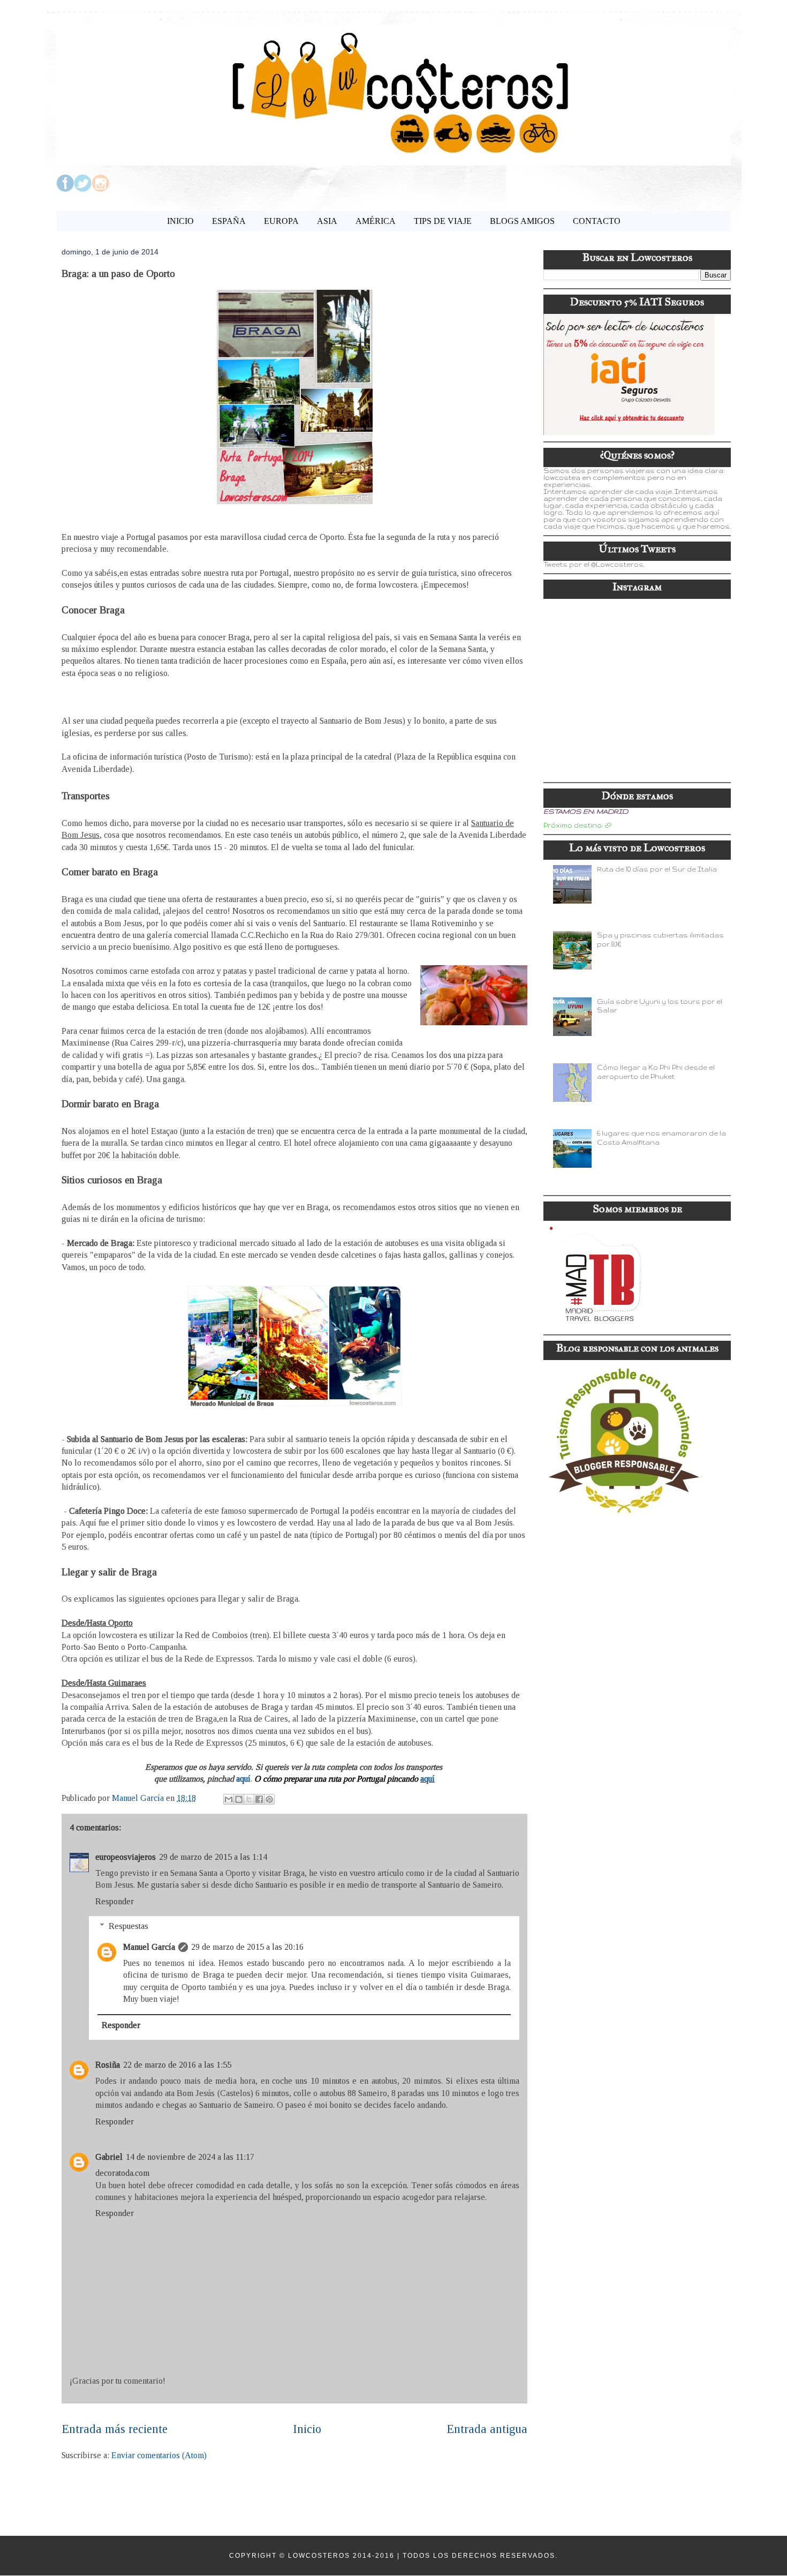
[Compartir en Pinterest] (269, 1799)
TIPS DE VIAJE (443, 221)
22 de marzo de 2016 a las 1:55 (177, 2065)
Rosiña (108, 2065)
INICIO (180, 221)
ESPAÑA (229, 221)
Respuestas (128, 1926)
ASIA (327, 221)
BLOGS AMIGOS (522, 221)
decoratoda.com (122, 2173)
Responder (115, 1901)
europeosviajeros (126, 1857)
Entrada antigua (487, 2429)
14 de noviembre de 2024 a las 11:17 (190, 2157)
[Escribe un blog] (239, 1799)
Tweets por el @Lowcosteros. (594, 564)
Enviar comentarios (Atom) (159, 2455)
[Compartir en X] (249, 1799)
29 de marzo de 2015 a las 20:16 (247, 1947)
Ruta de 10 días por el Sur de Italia (657, 869)
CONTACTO (597, 221)
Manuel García (149, 1947)
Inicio (307, 2429)
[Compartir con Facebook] (259, 1799)
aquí (243, 1779)
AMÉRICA (376, 221)
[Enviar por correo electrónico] (229, 1799)
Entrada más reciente (115, 2429)
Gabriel (109, 2157)
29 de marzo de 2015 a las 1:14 (213, 1857)
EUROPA (281, 221)
